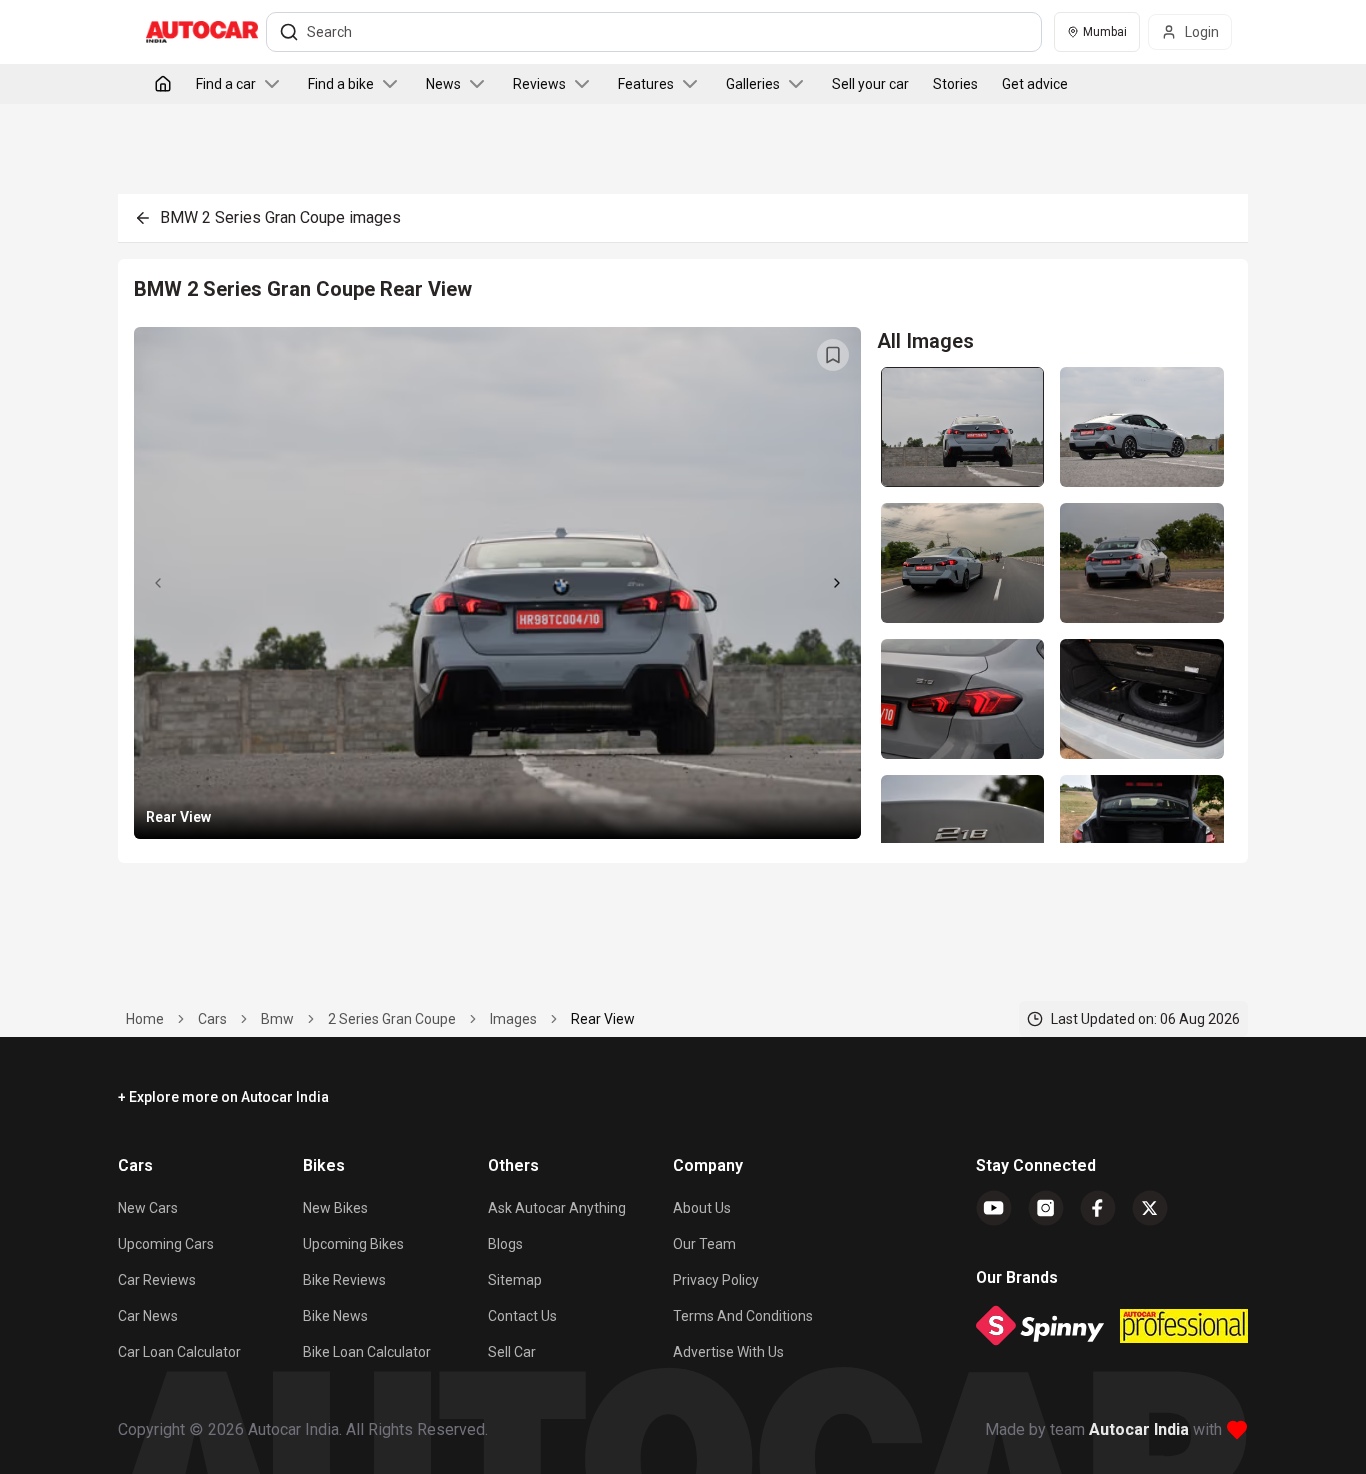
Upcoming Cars (166, 1244)
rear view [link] (603, 1019)
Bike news (335, 1316)
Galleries (753, 84)
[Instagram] (1046, 1208)
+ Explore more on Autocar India (223, 1097)
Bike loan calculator (367, 1352)
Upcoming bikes (353, 1244)
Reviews (539, 84)
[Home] (163, 84)
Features (646, 84)
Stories (955, 84)
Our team (704, 1244)
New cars (148, 1208)
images (513, 1019)
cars (212, 1019)
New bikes (335, 1208)
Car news (148, 1316)
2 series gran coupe (392, 1019)
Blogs (505, 1244)
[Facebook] (1098, 1208)
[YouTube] (994, 1208)
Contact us (522, 1316)
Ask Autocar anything (557, 1208)
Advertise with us (728, 1352)
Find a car (226, 84)
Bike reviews (344, 1280)
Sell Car (512, 1352)
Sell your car (870, 84)
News (443, 84)
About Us (702, 1208)
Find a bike (341, 84)
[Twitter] (1150, 1208)
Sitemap (515, 1280)
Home (145, 1019)
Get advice (1035, 84)
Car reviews (157, 1280)
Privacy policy (716, 1280)
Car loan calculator (179, 1352)
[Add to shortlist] (833, 355)
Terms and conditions (743, 1316)
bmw (277, 1019)
